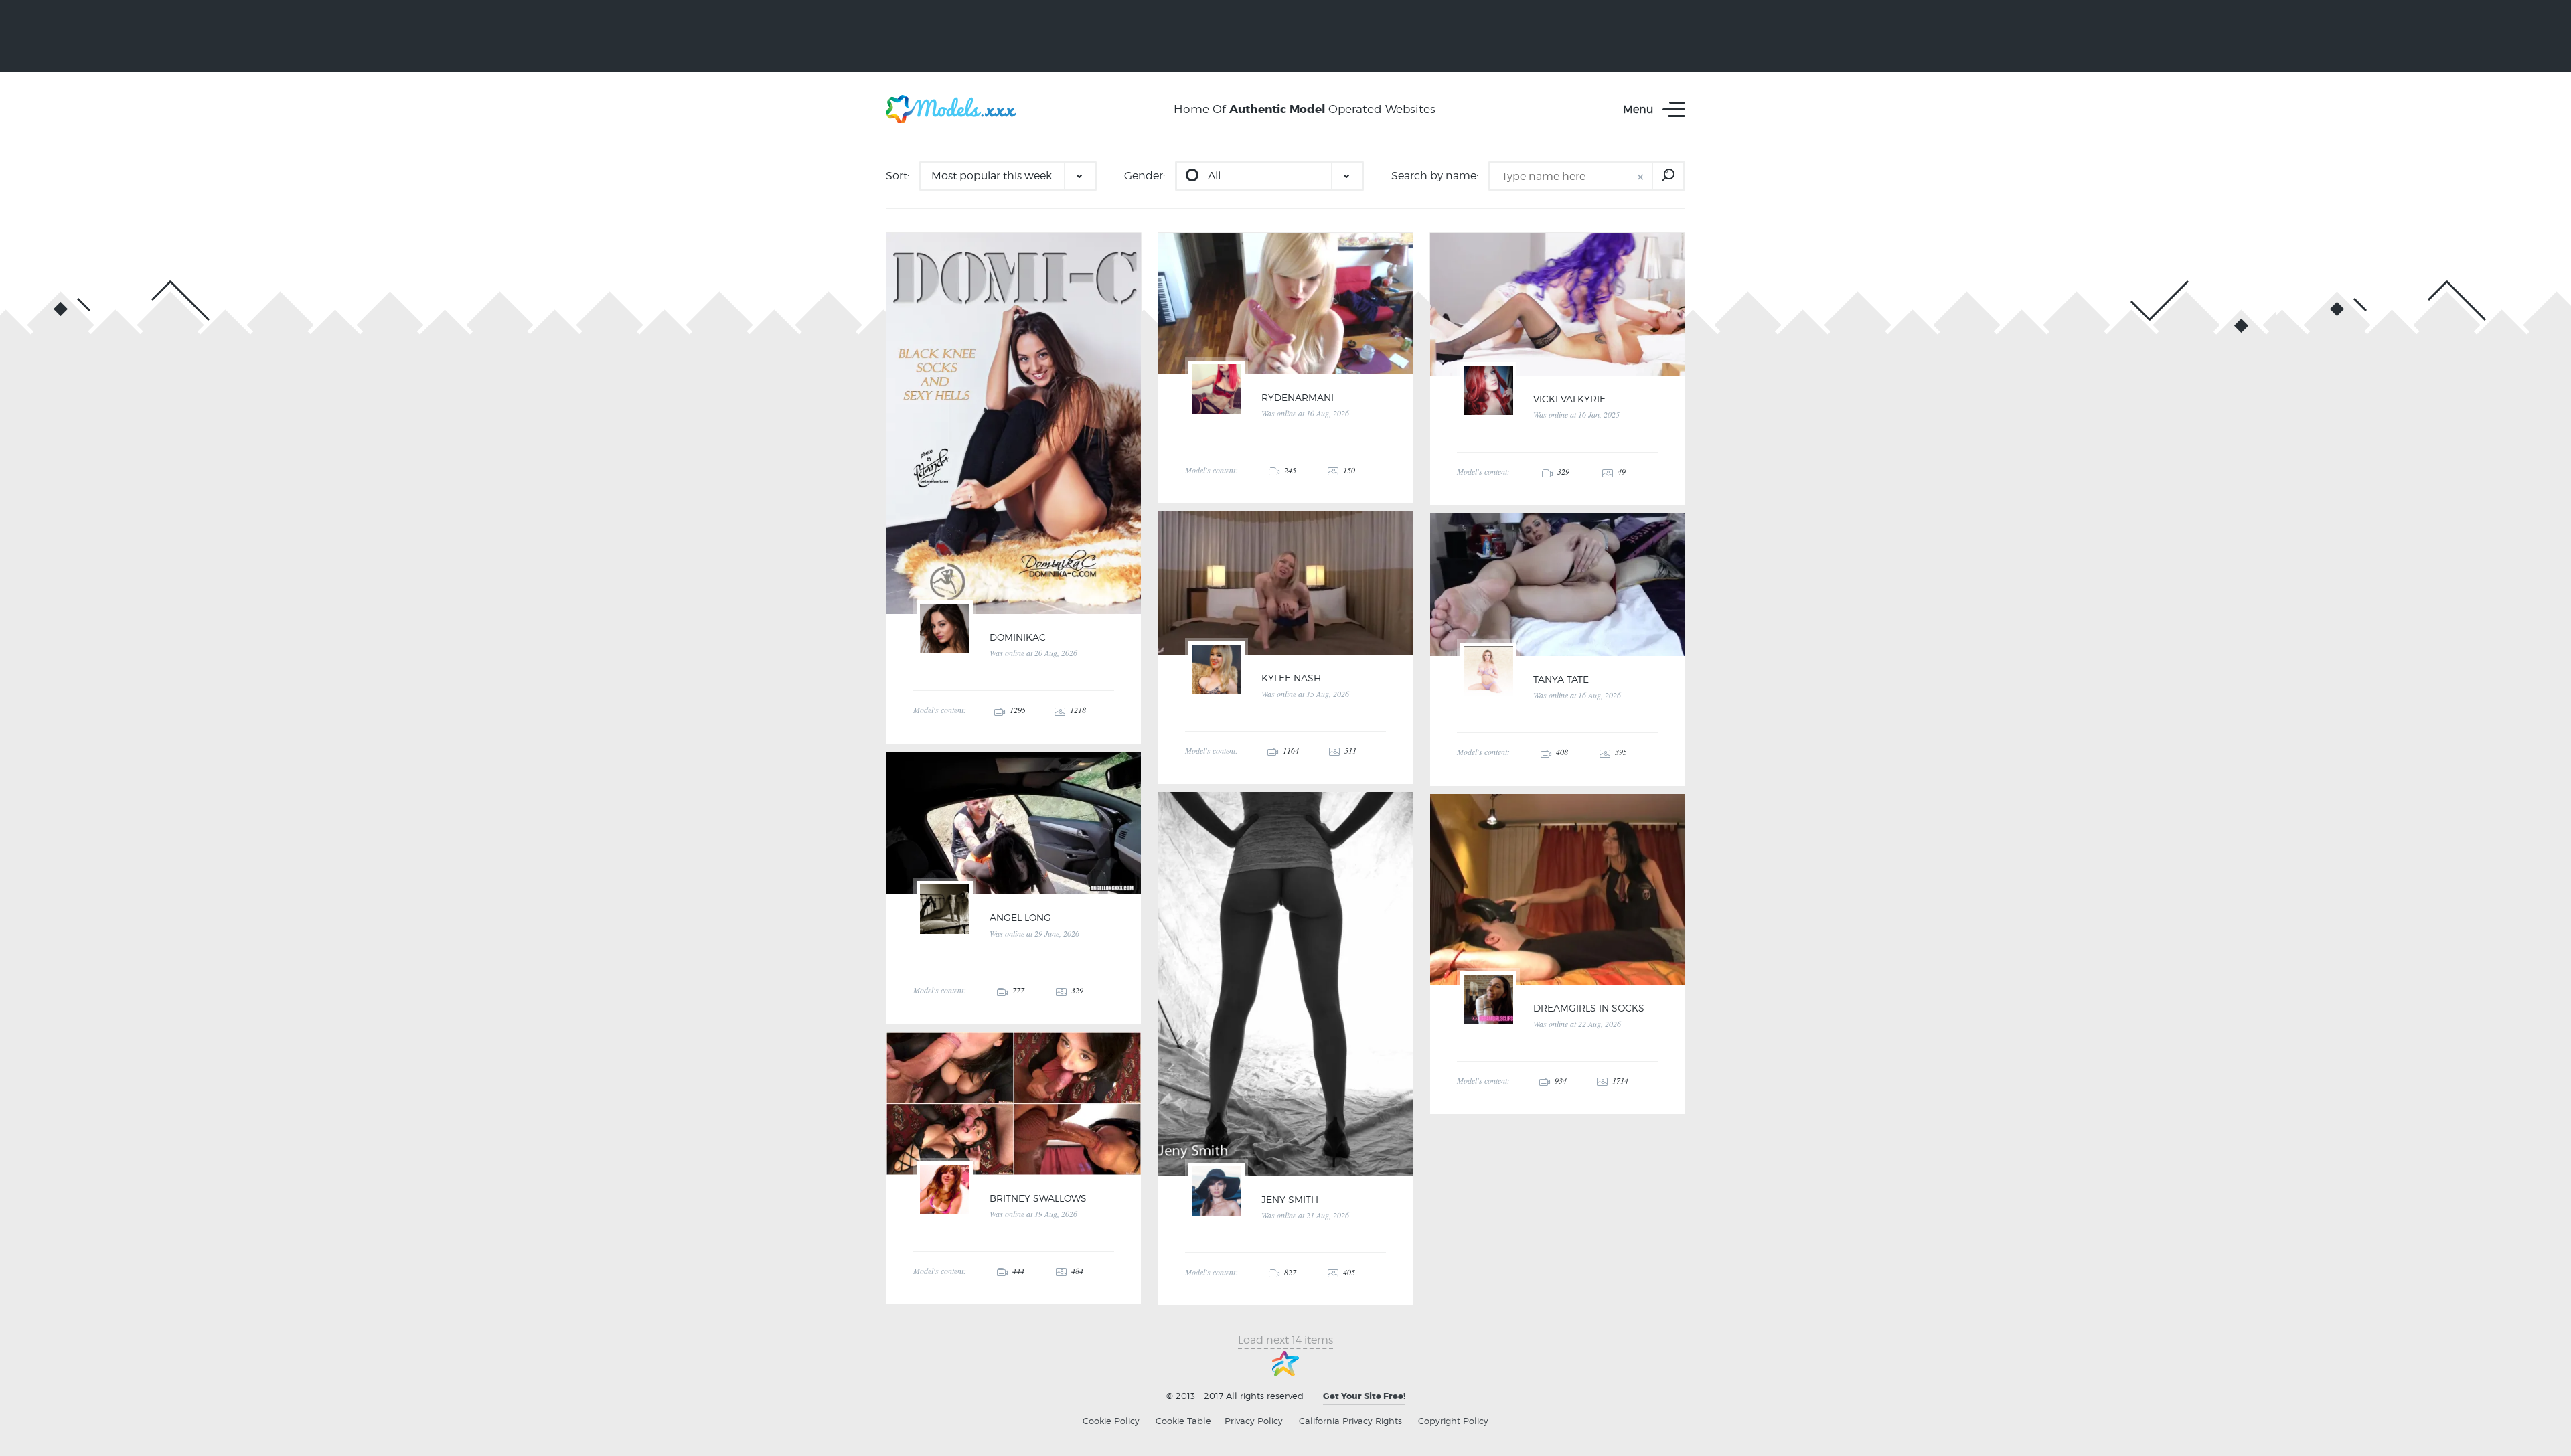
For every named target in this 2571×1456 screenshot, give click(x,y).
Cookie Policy (1111, 1421)
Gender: (1145, 176)
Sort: (898, 176)
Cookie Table (1183, 1421)
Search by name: (1435, 176)
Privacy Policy (1254, 1421)
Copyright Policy (1453, 1421)
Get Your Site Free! (1364, 1396)
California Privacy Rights (1350, 1421)
